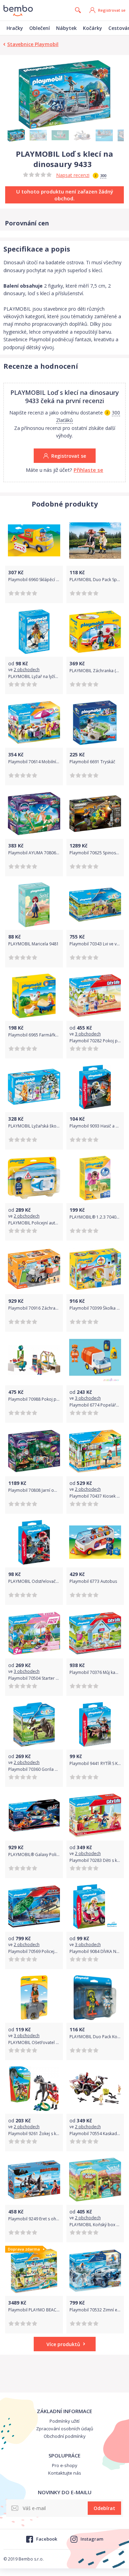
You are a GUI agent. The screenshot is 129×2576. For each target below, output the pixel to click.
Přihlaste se (88, 470)
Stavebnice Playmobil (33, 44)
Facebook (46, 2539)
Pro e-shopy (65, 2465)
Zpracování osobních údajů (65, 2429)
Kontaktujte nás (65, 2473)
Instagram (92, 2539)
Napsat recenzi (73, 175)
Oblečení (40, 28)
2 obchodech (27, 670)
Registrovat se (112, 10)
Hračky (15, 28)
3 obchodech (88, 1034)
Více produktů (63, 2344)
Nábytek (66, 28)
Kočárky (93, 28)
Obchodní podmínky (65, 2436)
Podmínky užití (64, 2421)
